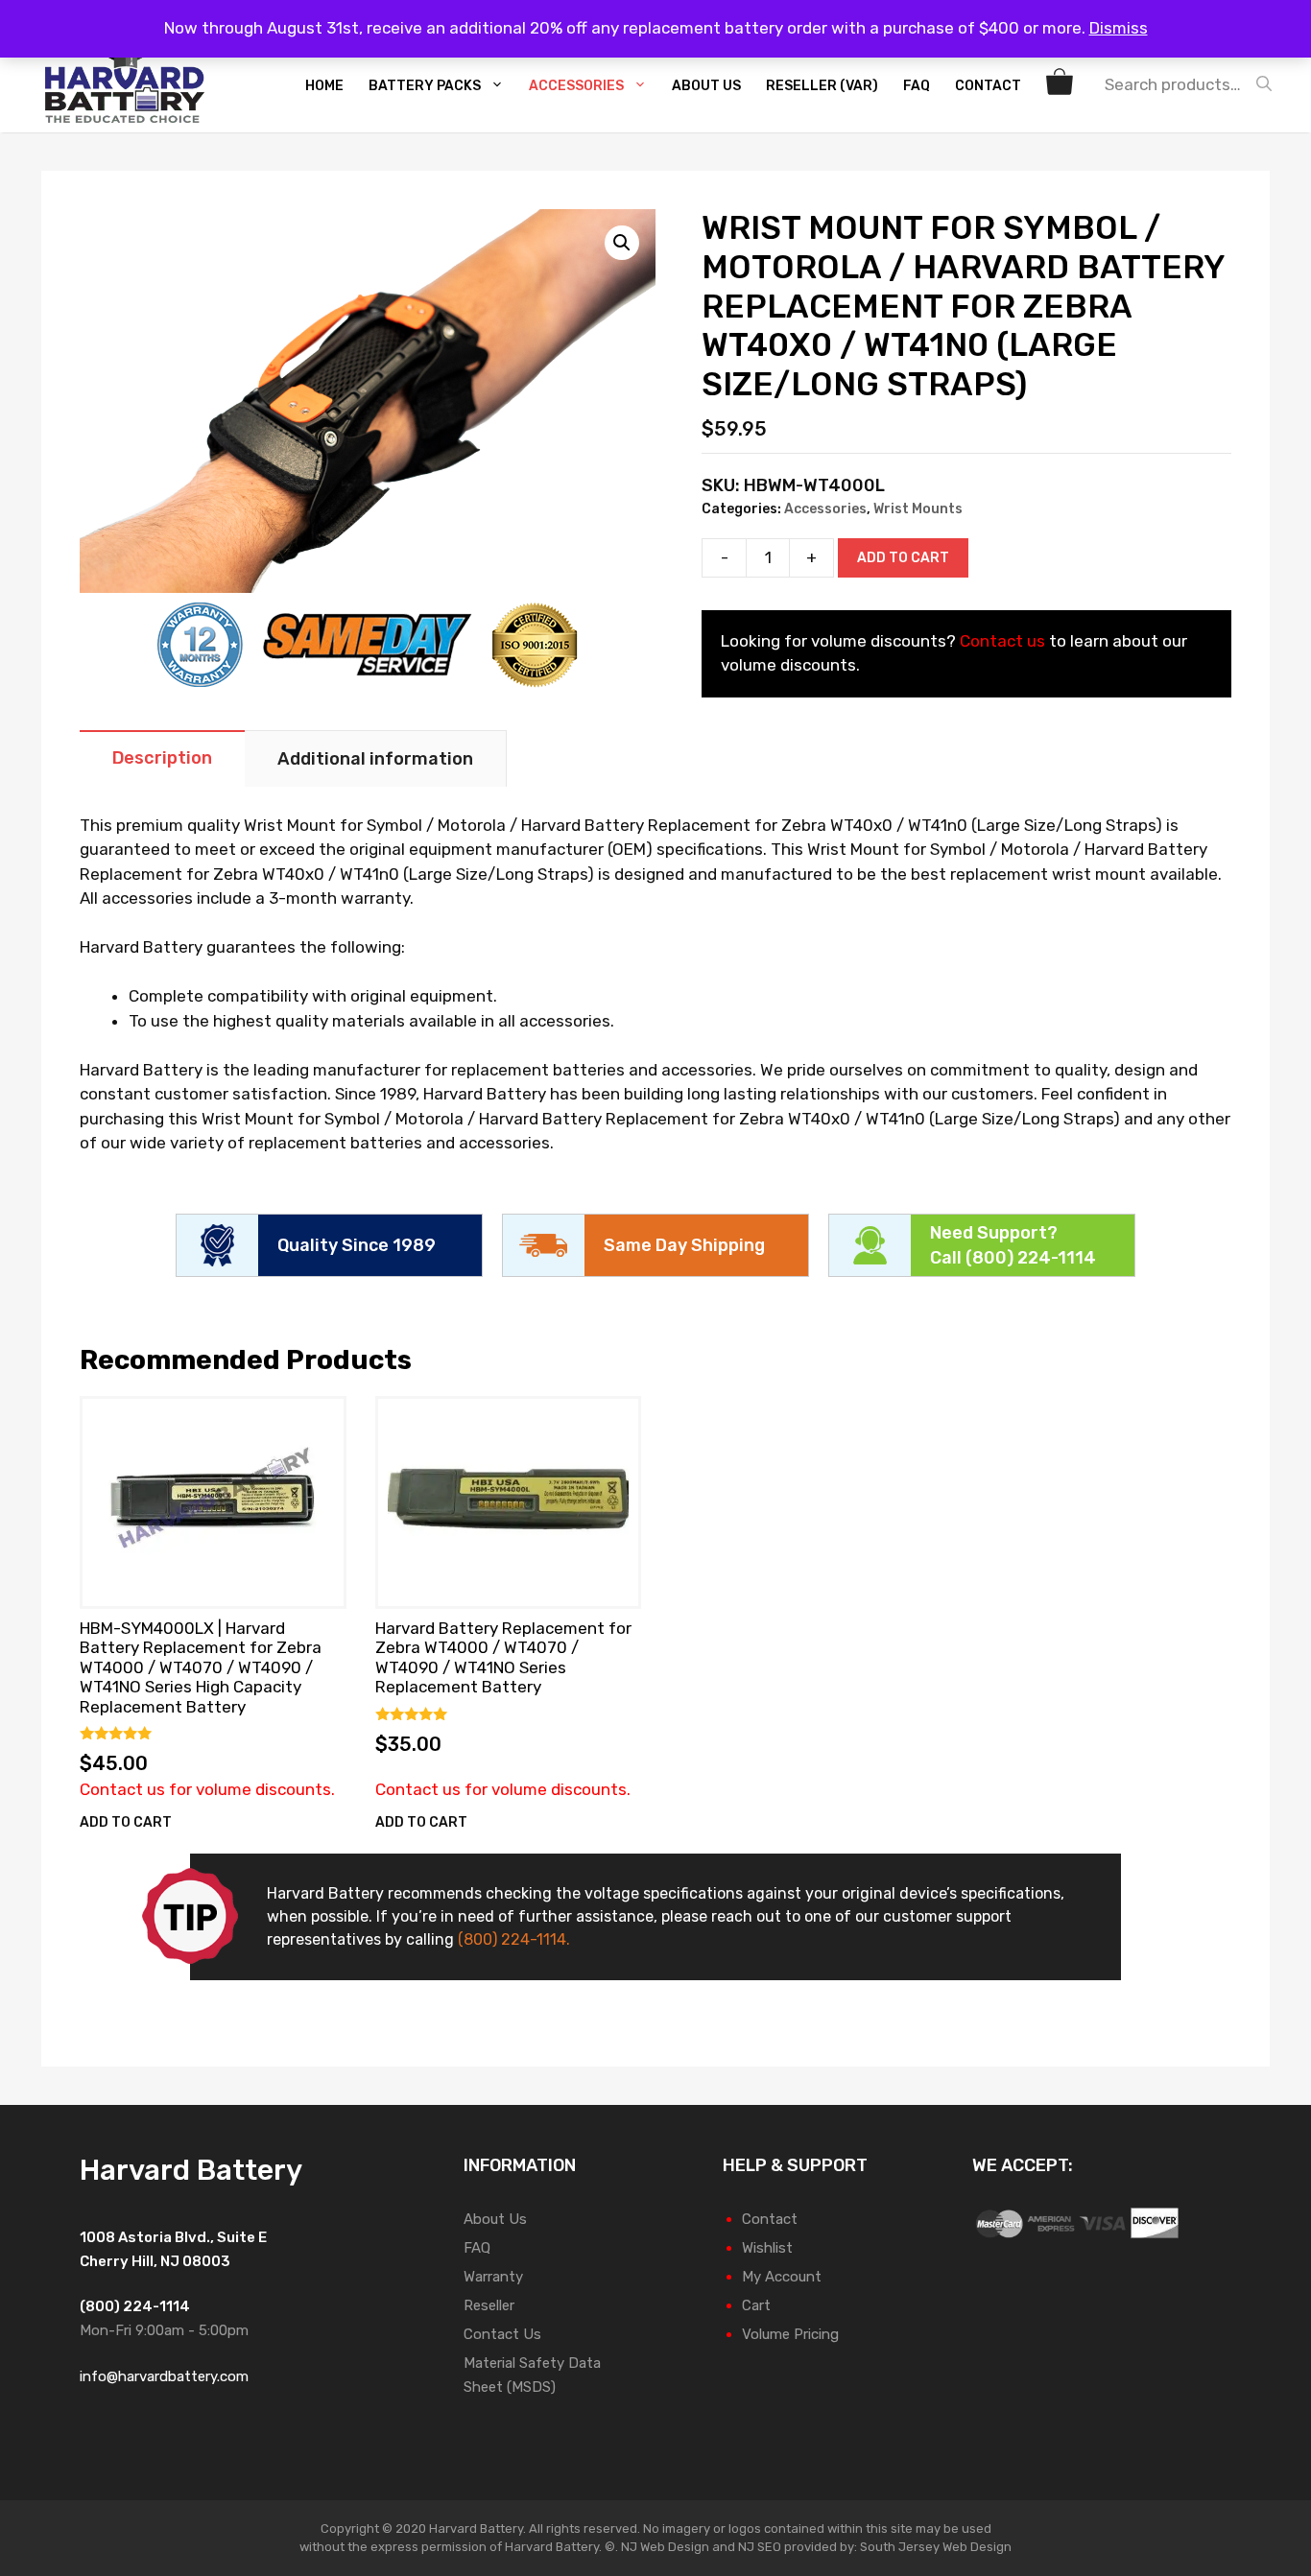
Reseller (489, 2305)
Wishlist (767, 2248)
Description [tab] (162, 758)
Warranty (493, 2277)
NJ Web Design (664, 2547)
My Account (782, 2277)
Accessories (576, 86)
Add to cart (903, 558)
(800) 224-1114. (514, 1939)
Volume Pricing (790, 2334)
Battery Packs (425, 86)
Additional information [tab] (375, 759)
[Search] (1269, 84)
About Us (706, 86)
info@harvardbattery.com (164, 2376)
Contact (988, 86)
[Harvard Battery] (130, 84)
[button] (622, 243)
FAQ (917, 86)
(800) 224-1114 (1031, 1258)
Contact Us (502, 2334)
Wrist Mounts (918, 509)
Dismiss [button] (1119, 28)
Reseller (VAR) (822, 86)
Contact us (1002, 641)
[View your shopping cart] (1062, 86)
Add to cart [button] (126, 1822)
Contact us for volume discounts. (207, 1789)
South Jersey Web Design (936, 2547)
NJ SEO (760, 2547)
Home (324, 86)
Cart (756, 2305)
